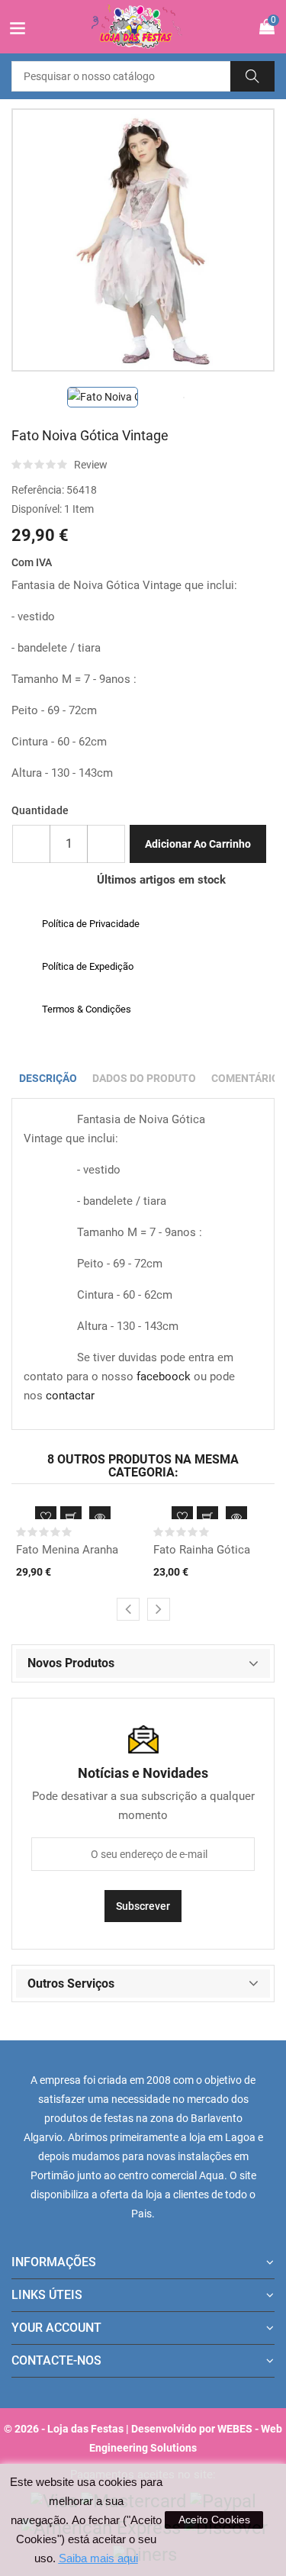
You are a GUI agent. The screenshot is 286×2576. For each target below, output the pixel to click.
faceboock (164, 1377)
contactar (70, 1396)
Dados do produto (144, 1078)
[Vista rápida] (100, 1517)
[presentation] (128, 1609)
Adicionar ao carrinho (198, 844)
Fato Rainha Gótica (202, 1550)
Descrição (48, 1078)
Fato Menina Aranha (67, 1550)
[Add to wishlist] (46, 1517)
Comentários (249, 1078)
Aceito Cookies (214, 2520)
